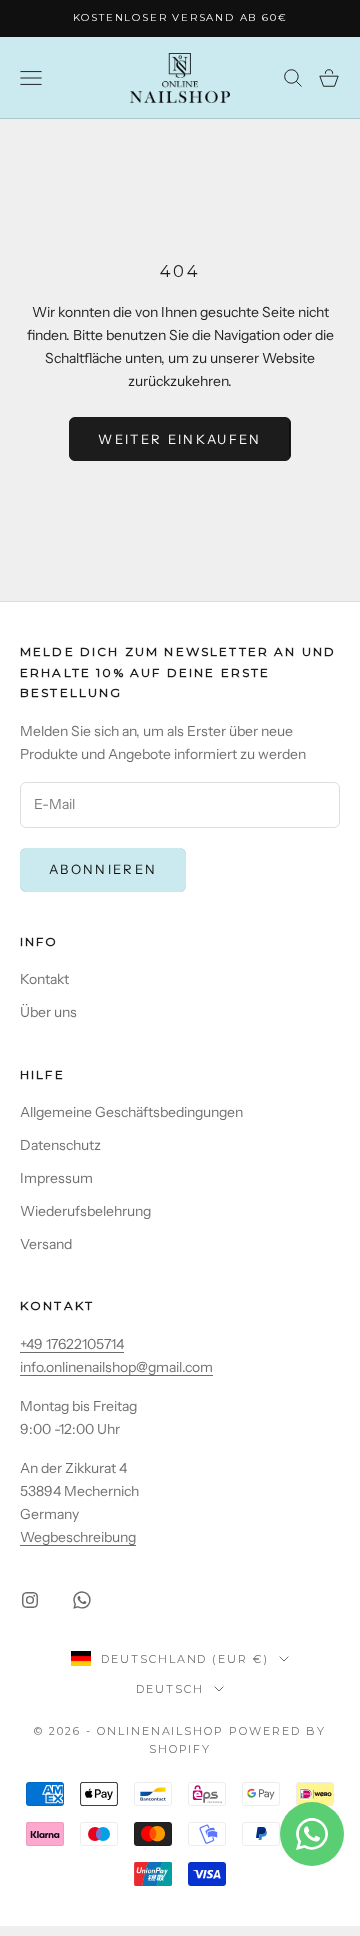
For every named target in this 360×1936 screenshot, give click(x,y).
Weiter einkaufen (179, 439)
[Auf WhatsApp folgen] (82, 1600)
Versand (46, 1244)
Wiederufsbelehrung (85, 1211)
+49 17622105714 (72, 1344)
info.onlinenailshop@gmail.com (116, 1367)
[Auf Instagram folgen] (30, 1600)
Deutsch (170, 1689)
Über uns (48, 1012)
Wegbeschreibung (78, 1537)
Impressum (56, 1178)
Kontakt (44, 979)
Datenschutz (60, 1145)
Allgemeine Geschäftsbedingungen (131, 1112)
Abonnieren (103, 869)
